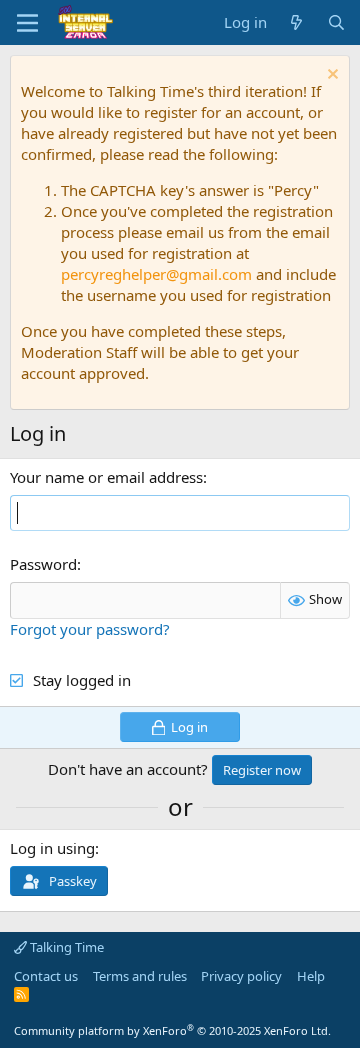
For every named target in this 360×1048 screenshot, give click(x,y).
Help (311, 976)
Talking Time (65, 947)
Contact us (46, 976)
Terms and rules (140, 976)
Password (43, 564)
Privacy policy (241, 976)
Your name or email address (106, 477)
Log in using (52, 848)
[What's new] (296, 22)
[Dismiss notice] (330, 76)
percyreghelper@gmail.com (156, 274)
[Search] (336, 22)
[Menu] (27, 23)
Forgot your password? (90, 629)
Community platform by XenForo (172, 1030)
